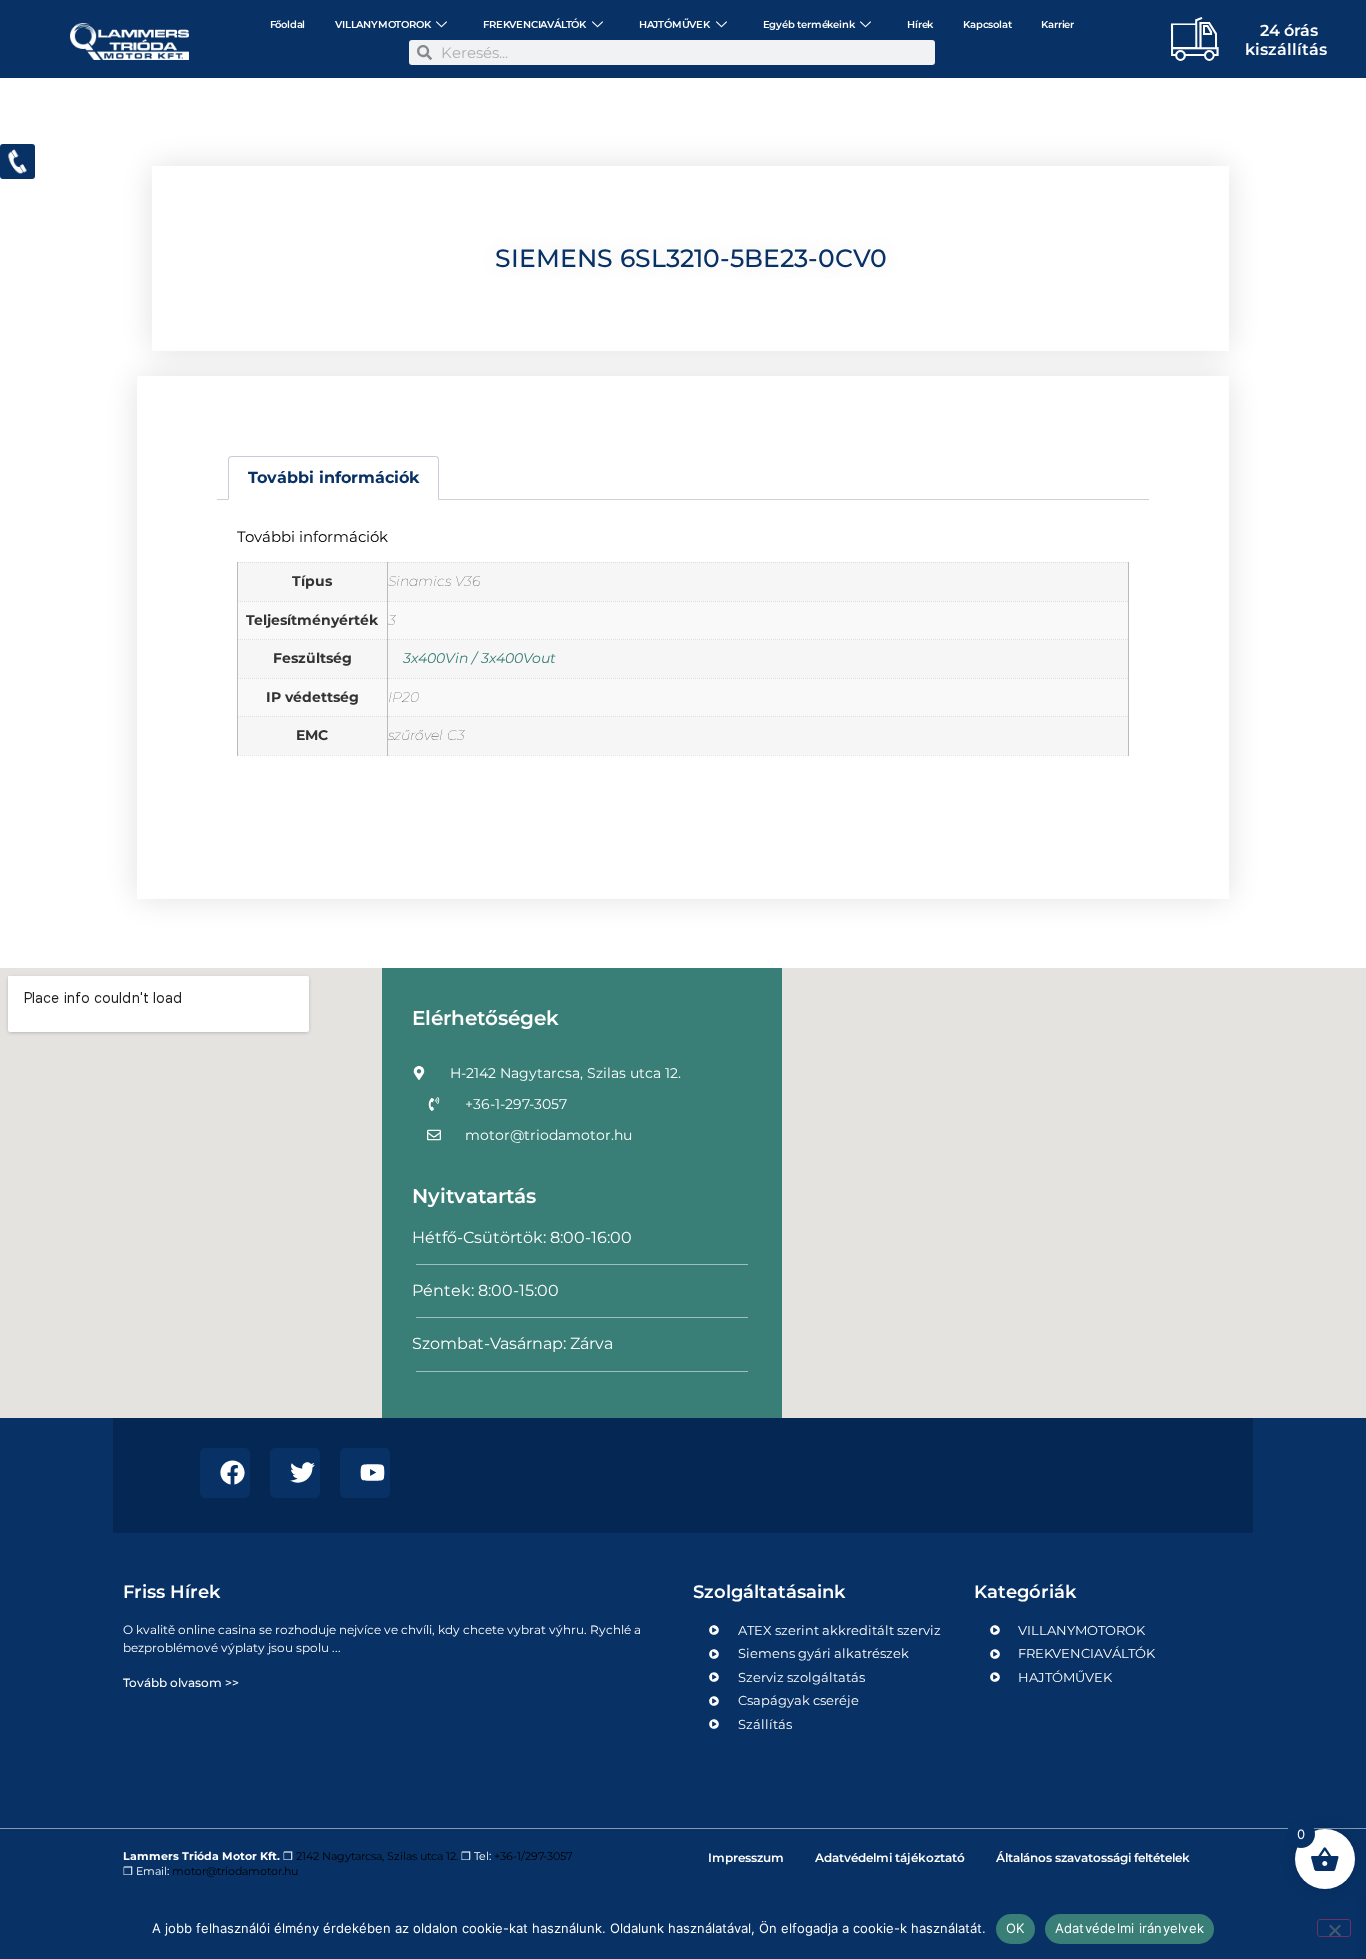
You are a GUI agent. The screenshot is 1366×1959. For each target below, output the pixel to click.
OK (1015, 1928)
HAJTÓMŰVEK (674, 24)
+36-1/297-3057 (533, 1856)
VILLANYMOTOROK (382, 24)
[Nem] (1334, 1928)
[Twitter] (295, 1473)
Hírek (920, 24)
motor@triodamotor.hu (235, 1871)
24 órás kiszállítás (1286, 40)
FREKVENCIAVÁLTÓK (534, 24)
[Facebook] (225, 1473)
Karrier (1057, 24)
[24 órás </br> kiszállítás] (1187, 38)
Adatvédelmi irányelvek (1130, 1928)
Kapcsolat (987, 24)
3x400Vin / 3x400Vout (479, 658)
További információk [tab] (333, 477)
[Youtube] (365, 1473)
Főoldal (288, 24)
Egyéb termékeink (809, 24)
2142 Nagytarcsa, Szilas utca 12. (377, 1856)
